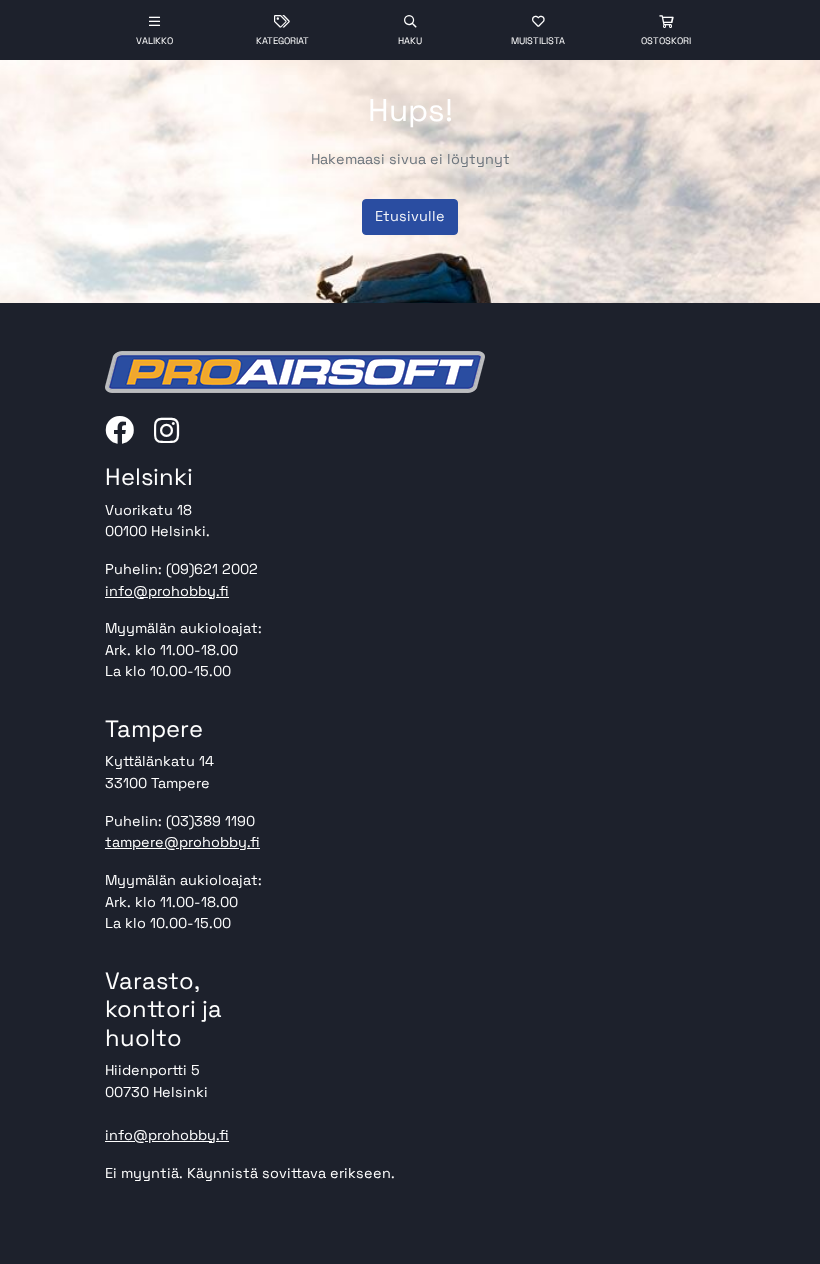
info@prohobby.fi (167, 591)
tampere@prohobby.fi (182, 842)
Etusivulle (410, 216)
